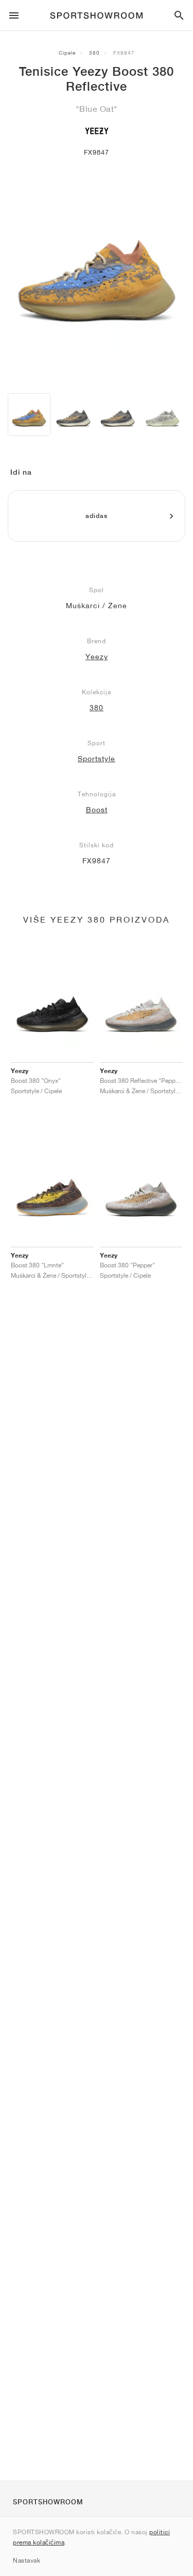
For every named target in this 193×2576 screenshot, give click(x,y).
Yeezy (97, 657)
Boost (97, 810)
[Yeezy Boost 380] (73, 415)
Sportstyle (97, 759)
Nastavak (27, 2560)
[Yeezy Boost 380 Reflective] (29, 415)
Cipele (67, 53)
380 (94, 53)
